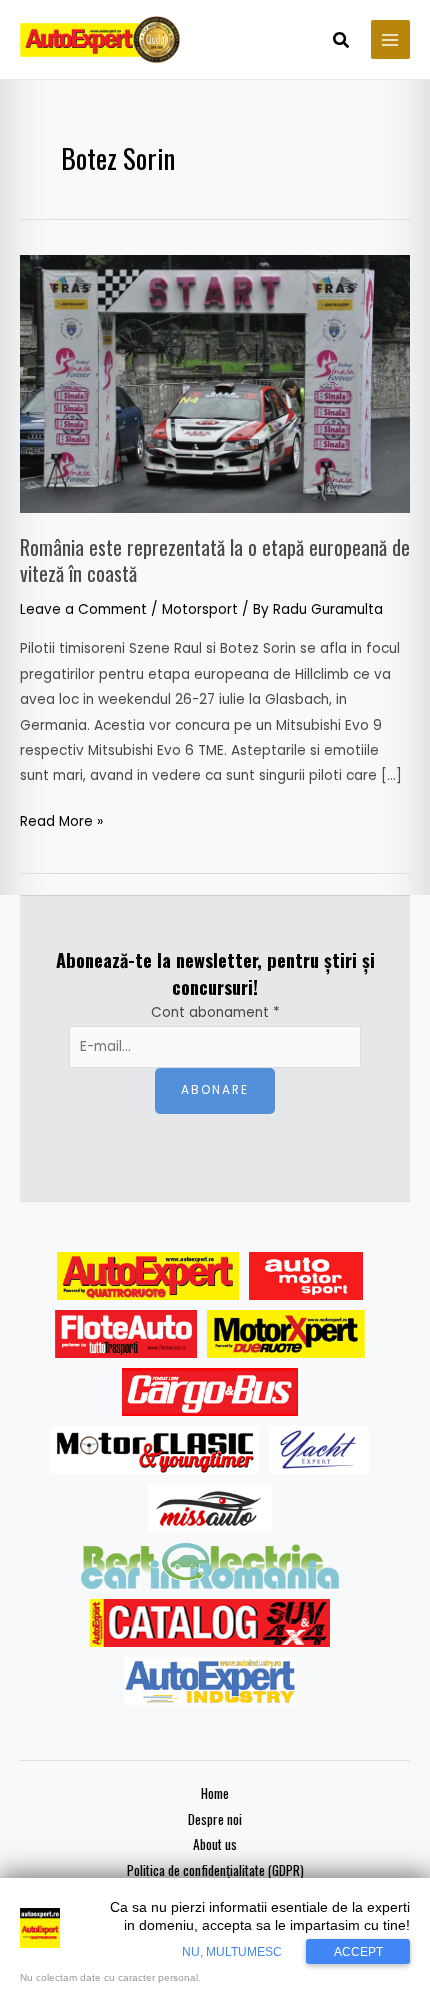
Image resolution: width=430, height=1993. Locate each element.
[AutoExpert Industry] (209, 1681)
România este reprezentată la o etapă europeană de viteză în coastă (215, 560)
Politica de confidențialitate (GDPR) (215, 1870)
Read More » (61, 820)
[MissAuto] (210, 1508)
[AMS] (306, 1276)
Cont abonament (215, 1012)
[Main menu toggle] (390, 39)
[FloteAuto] (126, 1334)
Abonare (215, 1090)
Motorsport (200, 609)
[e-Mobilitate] (210, 1566)
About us (215, 1844)
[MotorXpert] (286, 1334)
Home (215, 1793)
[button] (342, 42)
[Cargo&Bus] (209, 1392)
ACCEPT (358, 1952)
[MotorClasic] (155, 1450)
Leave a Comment (83, 609)
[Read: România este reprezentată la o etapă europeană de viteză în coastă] (215, 383)
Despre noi (215, 1819)
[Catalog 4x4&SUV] (210, 1623)
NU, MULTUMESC (232, 1952)
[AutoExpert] (148, 1276)
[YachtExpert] (319, 1450)
